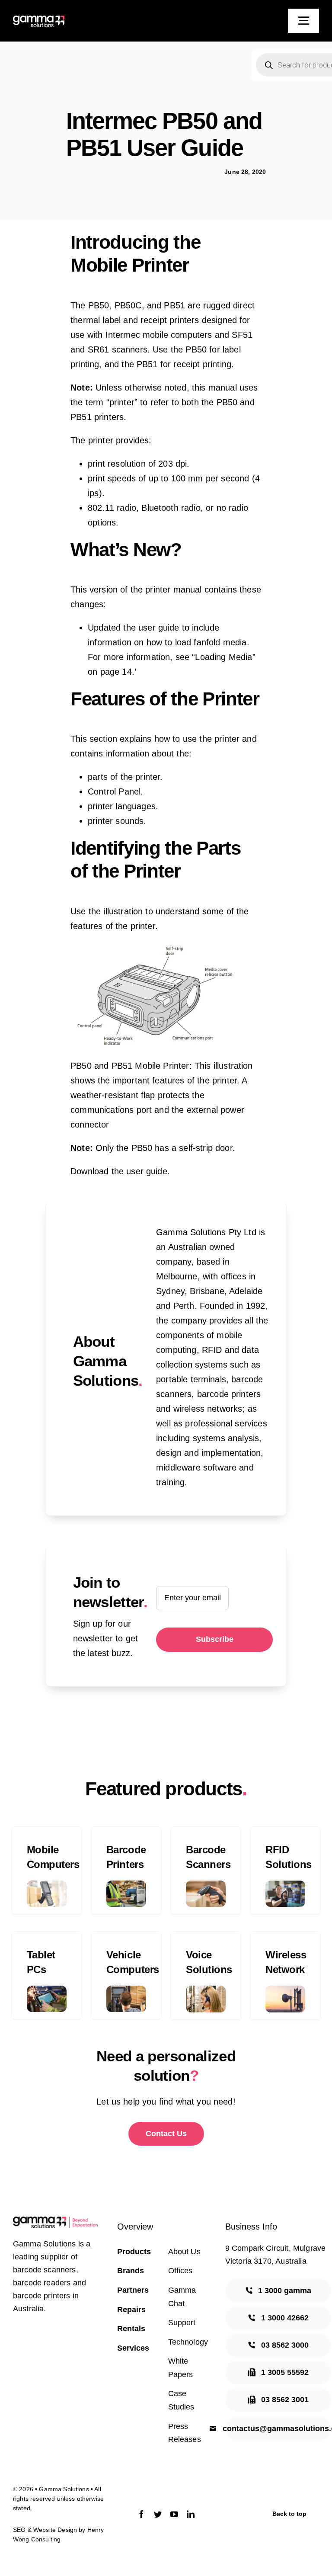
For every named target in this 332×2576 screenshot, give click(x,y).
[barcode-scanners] (206, 1885)
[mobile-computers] (47, 1885)
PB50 (99, 305)
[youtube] (174, 2514)
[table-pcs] (47, 1990)
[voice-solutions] (206, 1990)
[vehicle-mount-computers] (126, 1990)
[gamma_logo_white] (39, 20)
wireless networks (208, 1409)
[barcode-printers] (126, 1885)
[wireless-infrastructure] (285, 1990)
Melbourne (177, 1276)
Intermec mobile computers (159, 335)
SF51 (242, 335)
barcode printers (229, 1394)
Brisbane (207, 1291)
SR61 (99, 349)
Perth (184, 1306)
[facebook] (141, 2514)
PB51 (174, 305)
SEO (19, 2530)
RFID (212, 1350)
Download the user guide (119, 1171)
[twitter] (158, 2514)
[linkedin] (191, 2514)
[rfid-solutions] (285, 1885)
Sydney (170, 1291)
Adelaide (246, 1291)
